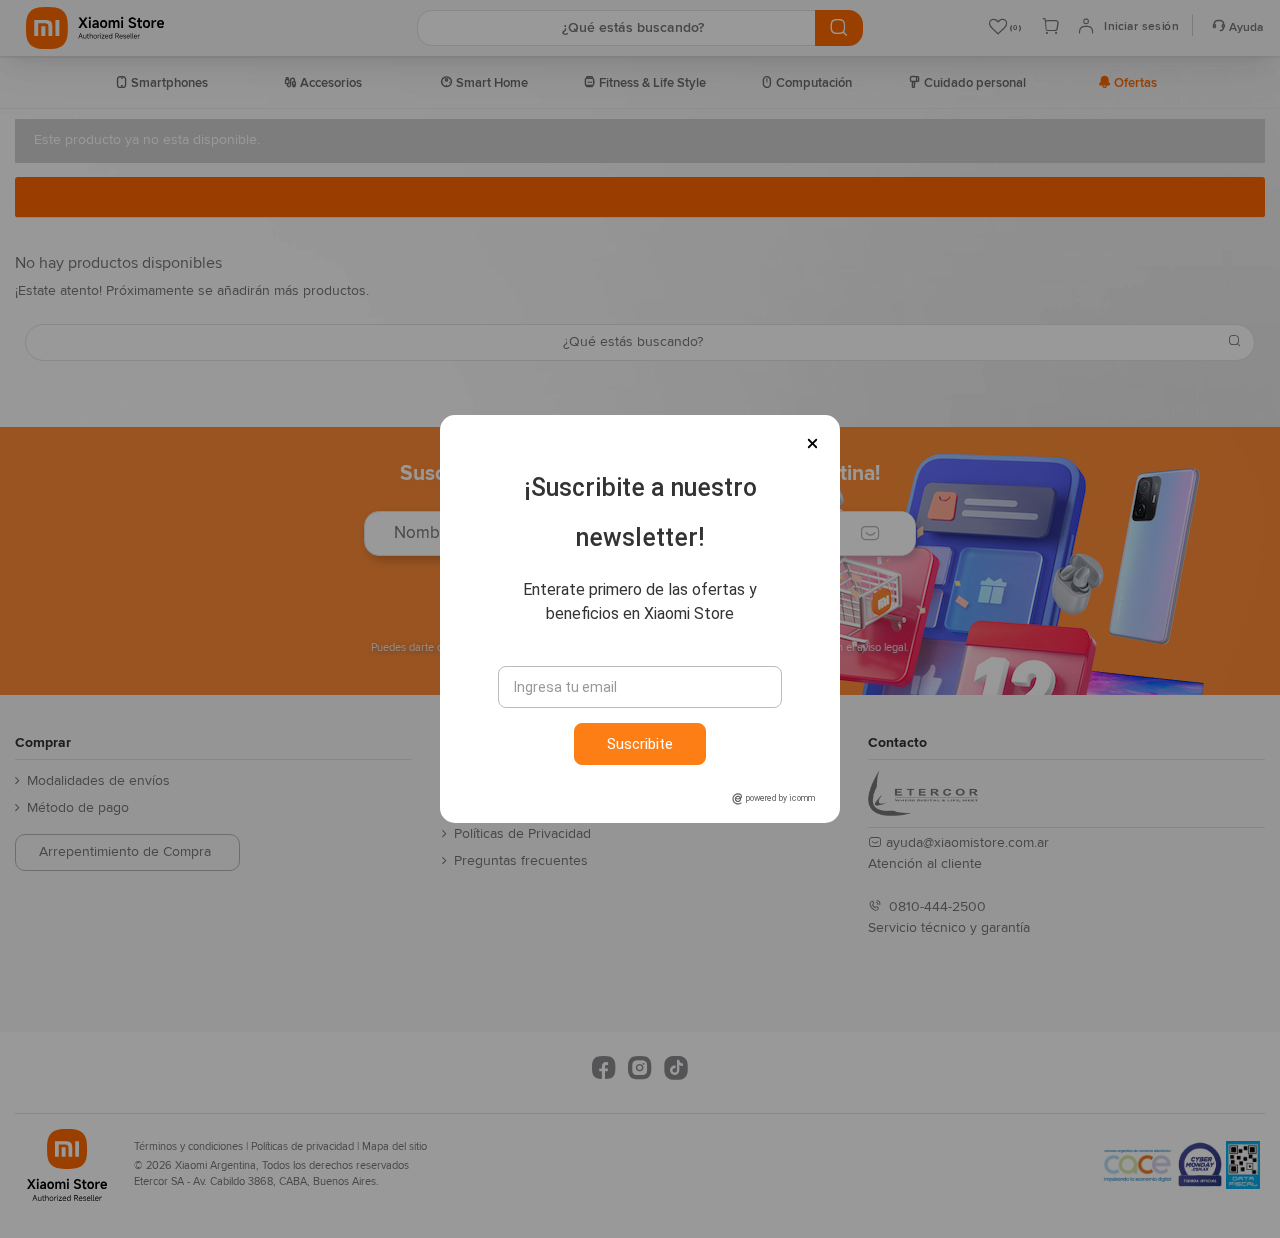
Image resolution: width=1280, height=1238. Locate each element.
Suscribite (640, 744)
